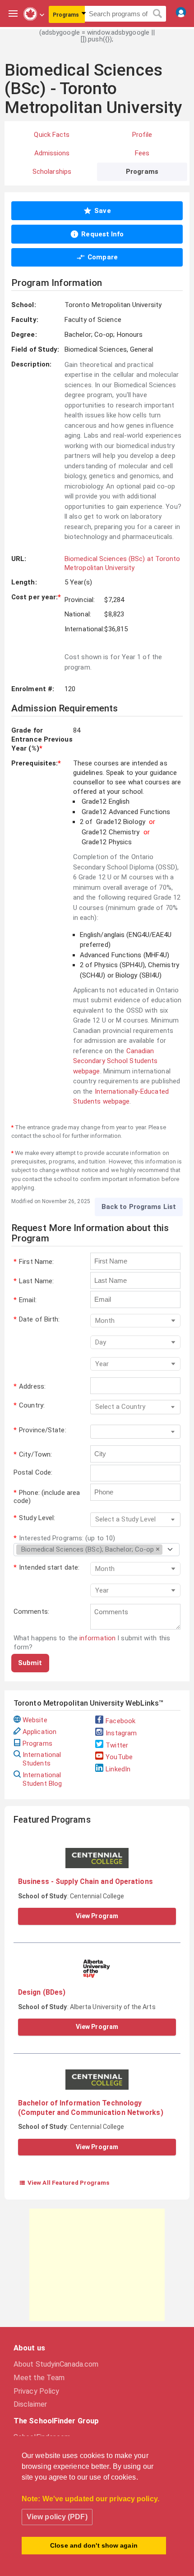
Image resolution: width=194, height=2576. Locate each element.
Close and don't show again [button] (94, 2545)
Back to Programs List (139, 1207)
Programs (37, 1743)
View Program (97, 1916)
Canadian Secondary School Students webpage (115, 1061)
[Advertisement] (97, 2265)
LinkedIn (118, 1769)
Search (158, 14)
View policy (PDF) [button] (57, 2517)
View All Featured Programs (64, 2182)
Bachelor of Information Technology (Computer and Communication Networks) (91, 2107)
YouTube (119, 1757)
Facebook (120, 1721)
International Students (42, 1759)
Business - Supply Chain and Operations (85, 1881)
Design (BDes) (42, 1992)
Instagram (121, 1733)
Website (35, 1720)
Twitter (117, 1745)
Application (39, 1732)
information (97, 1638)
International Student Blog (42, 1779)
